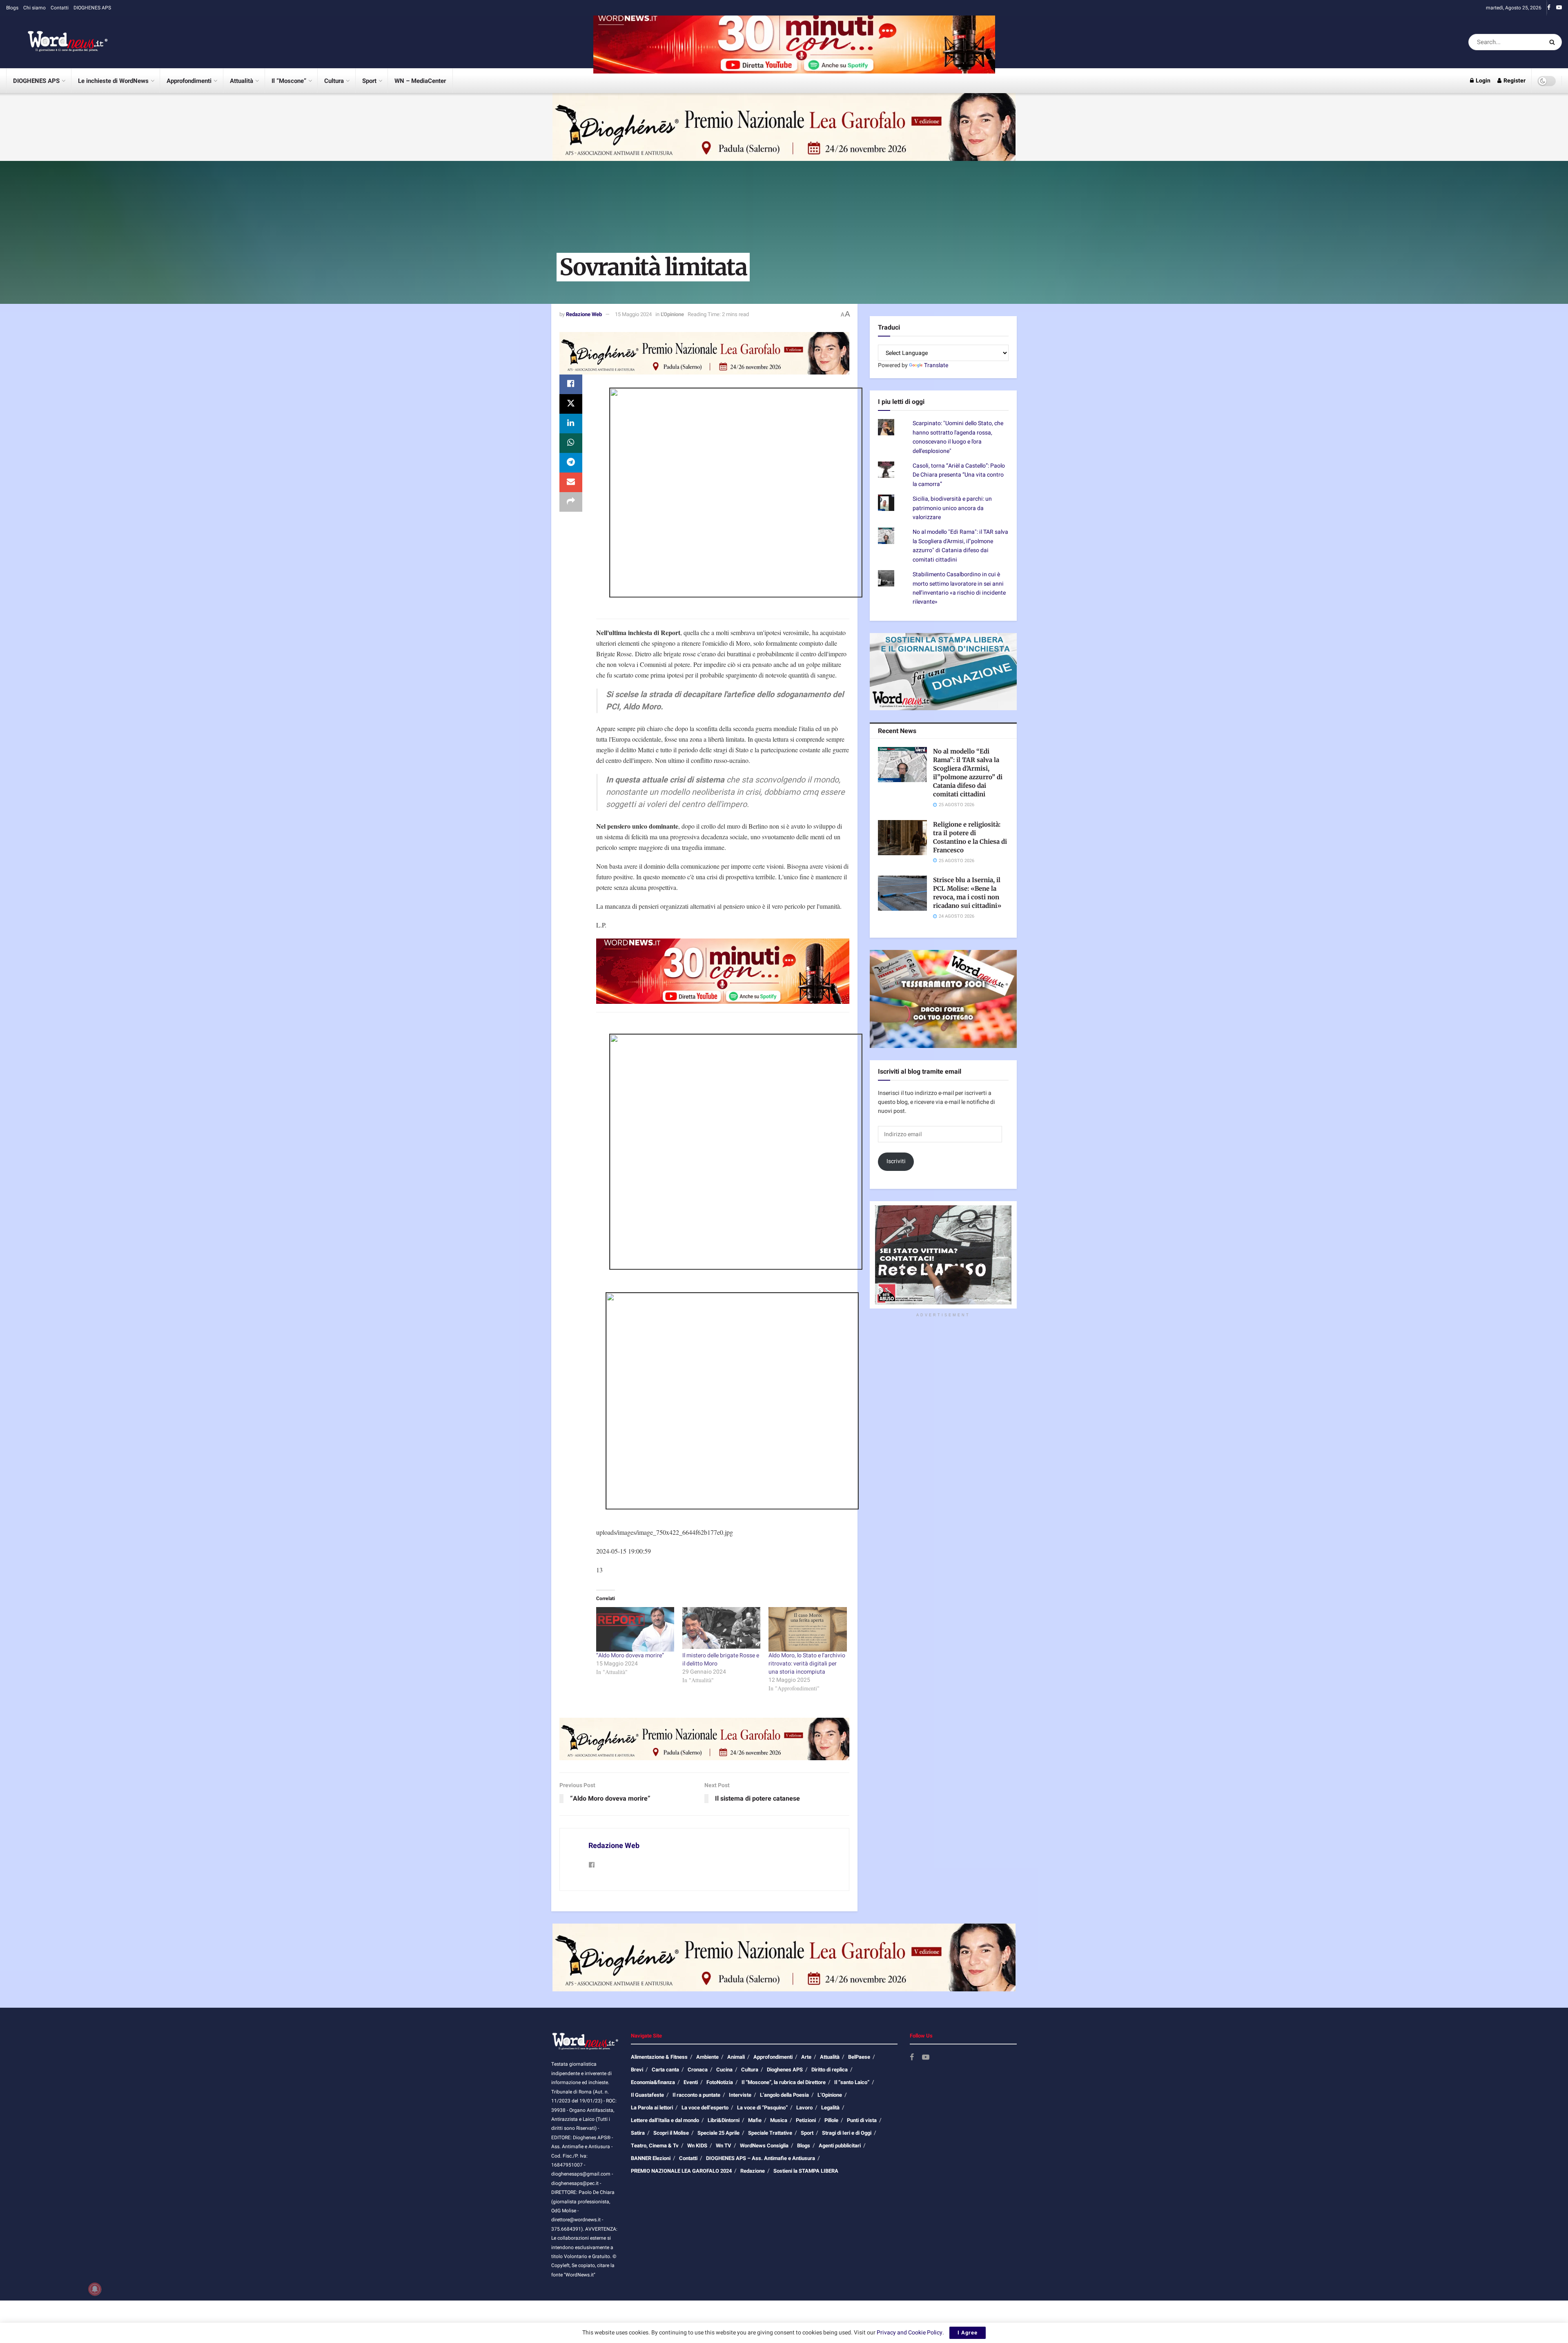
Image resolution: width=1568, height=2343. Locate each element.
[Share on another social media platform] (571, 502)
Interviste (740, 2095)
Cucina (724, 2070)
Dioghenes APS (785, 2070)
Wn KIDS (697, 2146)
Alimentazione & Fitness (659, 2057)
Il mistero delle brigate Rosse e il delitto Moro (721, 1660)
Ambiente (707, 2057)
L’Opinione (830, 2095)
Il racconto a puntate (696, 2095)
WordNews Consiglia (764, 2146)
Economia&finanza (653, 2082)
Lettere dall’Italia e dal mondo (665, 2120)
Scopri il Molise (671, 2133)
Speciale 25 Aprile (718, 2133)
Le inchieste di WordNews (113, 81)
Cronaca (698, 2070)
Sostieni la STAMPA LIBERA (806, 2171)
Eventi (691, 2082)
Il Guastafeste (647, 2095)
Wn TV (724, 2146)
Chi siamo (35, 8)
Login (1482, 81)
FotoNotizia (720, 2082)
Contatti (60, 8)
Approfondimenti (189, 81)
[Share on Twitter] (571, 404)
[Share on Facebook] (571, 384)
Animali (736, 2057)
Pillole (831, 2120)
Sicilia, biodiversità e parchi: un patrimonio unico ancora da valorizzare (952, 508)
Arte (806, 2057)
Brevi (637, 2070)
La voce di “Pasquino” (762, 2108)
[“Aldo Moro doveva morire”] (635, 1629)
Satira (638, 2133)
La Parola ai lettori (652, 2108)
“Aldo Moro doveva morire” (630, 1655)
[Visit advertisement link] (794, 42)
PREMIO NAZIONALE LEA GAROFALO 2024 (681, 2171)
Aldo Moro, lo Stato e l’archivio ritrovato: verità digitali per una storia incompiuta (807, 1664)
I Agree (968, 2333)
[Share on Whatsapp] (571, 443)
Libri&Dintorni (724, 2120)
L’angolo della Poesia (784, 2095)
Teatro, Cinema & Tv (655, 2146)
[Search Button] (1554, 42)
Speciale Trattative (770, 2133)
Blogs (12, 8)
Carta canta (665, 2070)
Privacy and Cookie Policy (910, 2333)
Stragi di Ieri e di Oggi (847, 2133)
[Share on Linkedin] (571, 424)
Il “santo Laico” (852, 2082)
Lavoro (804, 2108)
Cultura (334, 81)
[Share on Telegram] (571, 463)
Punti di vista (862, 2120)
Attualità (242, 81)
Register (1514, 81)
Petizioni (806, 2120)
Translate (936, 365)
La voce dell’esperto (705, 2108)
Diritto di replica (830, 2070)
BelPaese (859, 2057)
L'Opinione (672, 314)
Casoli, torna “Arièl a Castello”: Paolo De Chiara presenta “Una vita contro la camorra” (959, 475)
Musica (779, 2120)
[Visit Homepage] (57, 42)
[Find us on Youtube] (1559, 8)
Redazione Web (584, 314)
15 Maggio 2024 (633, 314)
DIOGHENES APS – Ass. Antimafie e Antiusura (761, 2158)
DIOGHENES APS (92, 8)
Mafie (755, 2120)
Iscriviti (896, 1161)
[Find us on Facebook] (1549, 8)
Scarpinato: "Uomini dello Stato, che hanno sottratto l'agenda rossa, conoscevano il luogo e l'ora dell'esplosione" (958, 437)
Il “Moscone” (289, 81)
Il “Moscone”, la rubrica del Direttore (784, 2082)
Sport (369, 81)
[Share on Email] (571, 482)
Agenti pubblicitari (840, 2146)
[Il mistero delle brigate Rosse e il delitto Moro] (721, 1629)
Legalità (830, 2108)
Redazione (753, 2171)
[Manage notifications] (95, 2289)
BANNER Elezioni (651, 2158)
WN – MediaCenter (420, 81)
